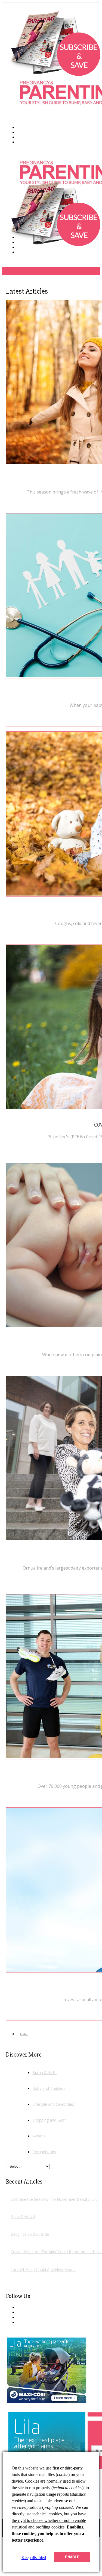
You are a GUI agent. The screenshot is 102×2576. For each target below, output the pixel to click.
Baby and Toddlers (49, 2088)
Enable (72, 2557)
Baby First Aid (23, 2217)
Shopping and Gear (49, 2120)
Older (24, 2034)
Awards (39, 2136)
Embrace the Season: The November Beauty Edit (54, 2199)
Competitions (44, 2152)
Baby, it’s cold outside (30, 2234)
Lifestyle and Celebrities (53, 2104)
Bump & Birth (44, 2073)
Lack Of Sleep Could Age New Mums (43, 2269)
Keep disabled (34, 2558)
